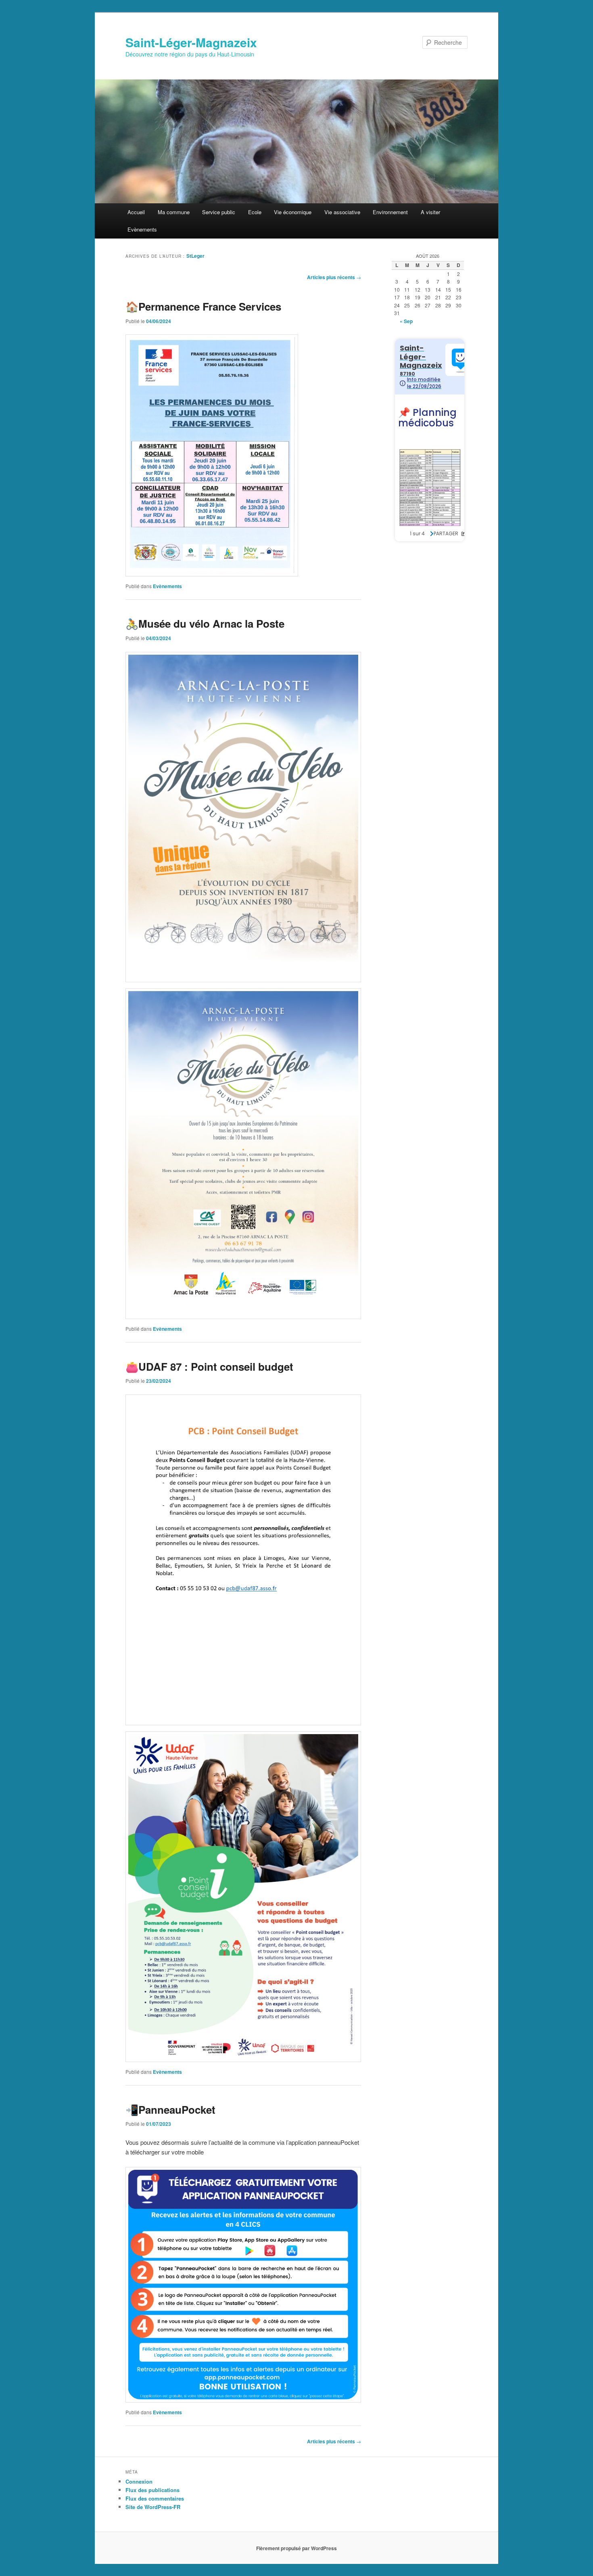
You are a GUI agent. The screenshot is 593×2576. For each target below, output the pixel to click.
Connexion (139, 2481)
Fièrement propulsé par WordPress (296, 2548)
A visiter (430, 212)
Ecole (255, 212)
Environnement (390, 212)
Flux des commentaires (155, 2498)
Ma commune (174, 212)
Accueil (136, 212)
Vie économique (293, 212)
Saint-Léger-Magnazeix (191, 42)
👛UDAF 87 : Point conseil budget (209, 1366)
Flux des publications (152, 2490)
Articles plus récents (334, 277)
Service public (219, 212)
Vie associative (342, 212)
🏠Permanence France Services (203, 306)
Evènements (142, 229)
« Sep (406, 321)
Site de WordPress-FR (153, 2507)
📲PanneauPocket (170, 2109)
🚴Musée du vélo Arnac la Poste (205, 623)
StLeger (195, 256)
